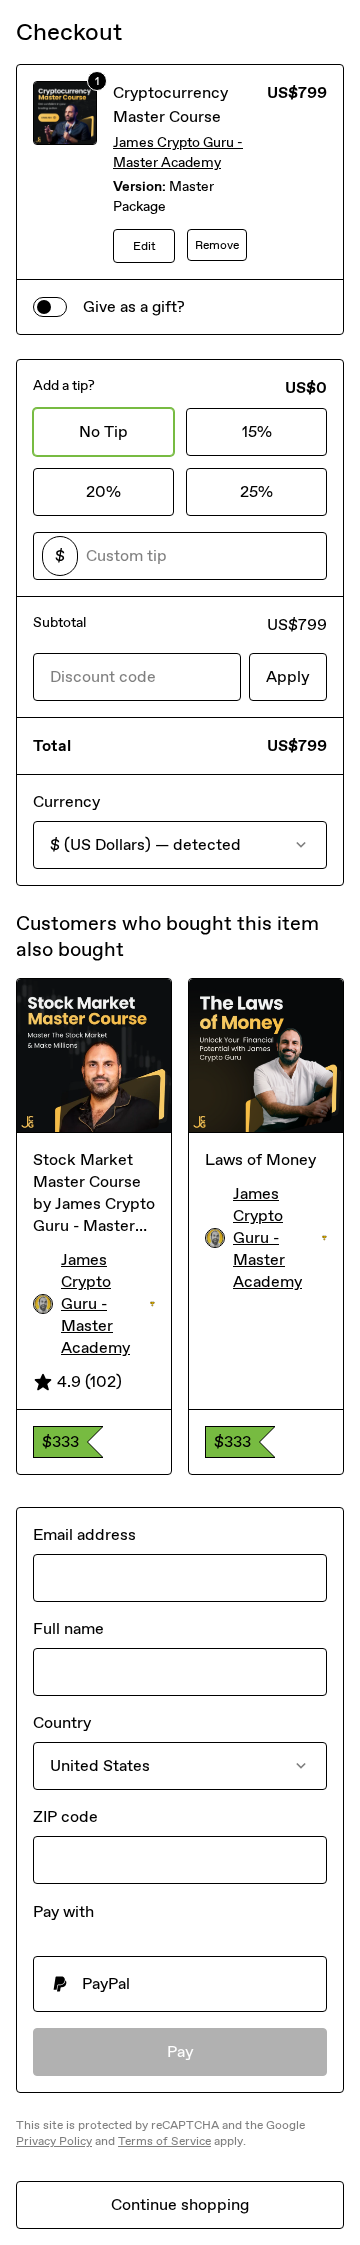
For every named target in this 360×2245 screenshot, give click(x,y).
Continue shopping (180, 2204)
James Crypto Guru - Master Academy (178, 152)
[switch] (50, 307)
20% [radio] (103, 491)
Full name (68, 1628)
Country (62, 1722)
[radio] (180, 1984)
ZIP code (65, 1816)
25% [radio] (256, 491)
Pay (180, 2051)
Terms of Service (164, 2141)
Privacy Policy (54, 2141)
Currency (66, 801)
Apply (288, 676)
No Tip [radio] (103, 431)
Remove (217, 245)
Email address (84, 1534)
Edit (144, 246)
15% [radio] (257, 431)
